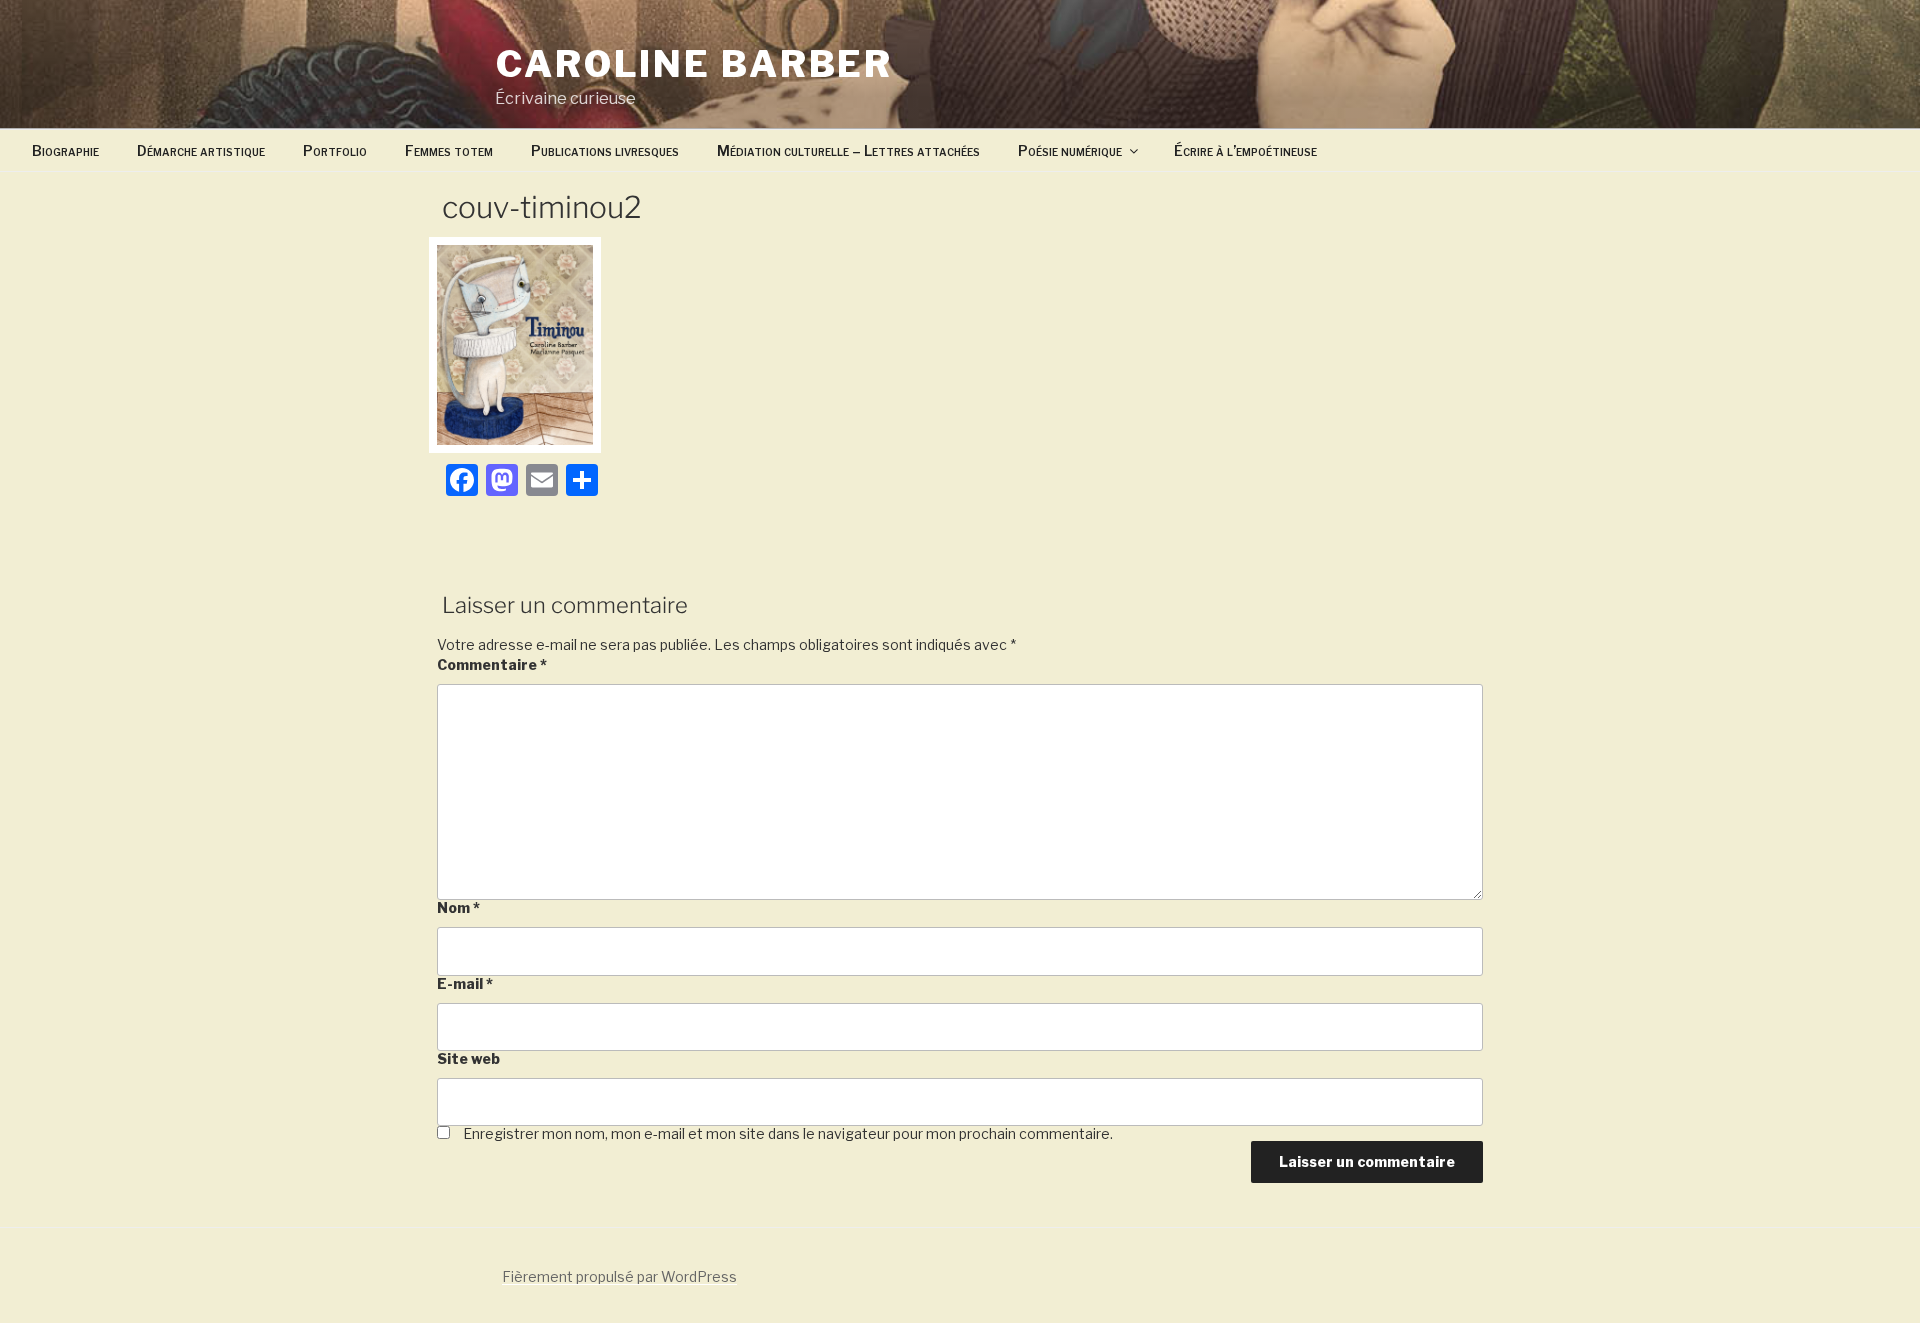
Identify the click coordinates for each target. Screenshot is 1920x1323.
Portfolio (335, 150)
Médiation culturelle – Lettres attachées (848, 150)
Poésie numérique (1070, 150)
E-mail (465, 983)
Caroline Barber (694, 64)
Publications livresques (605, 150)
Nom (458, 907)
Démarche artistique (201, 150)
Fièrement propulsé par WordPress (619, 1276)
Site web (468, 1058)
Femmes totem (449, 150)
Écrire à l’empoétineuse (1245, 150)
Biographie (65, 150)
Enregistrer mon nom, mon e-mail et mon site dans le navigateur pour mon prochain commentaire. (788, 1133)
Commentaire (492, 664)
